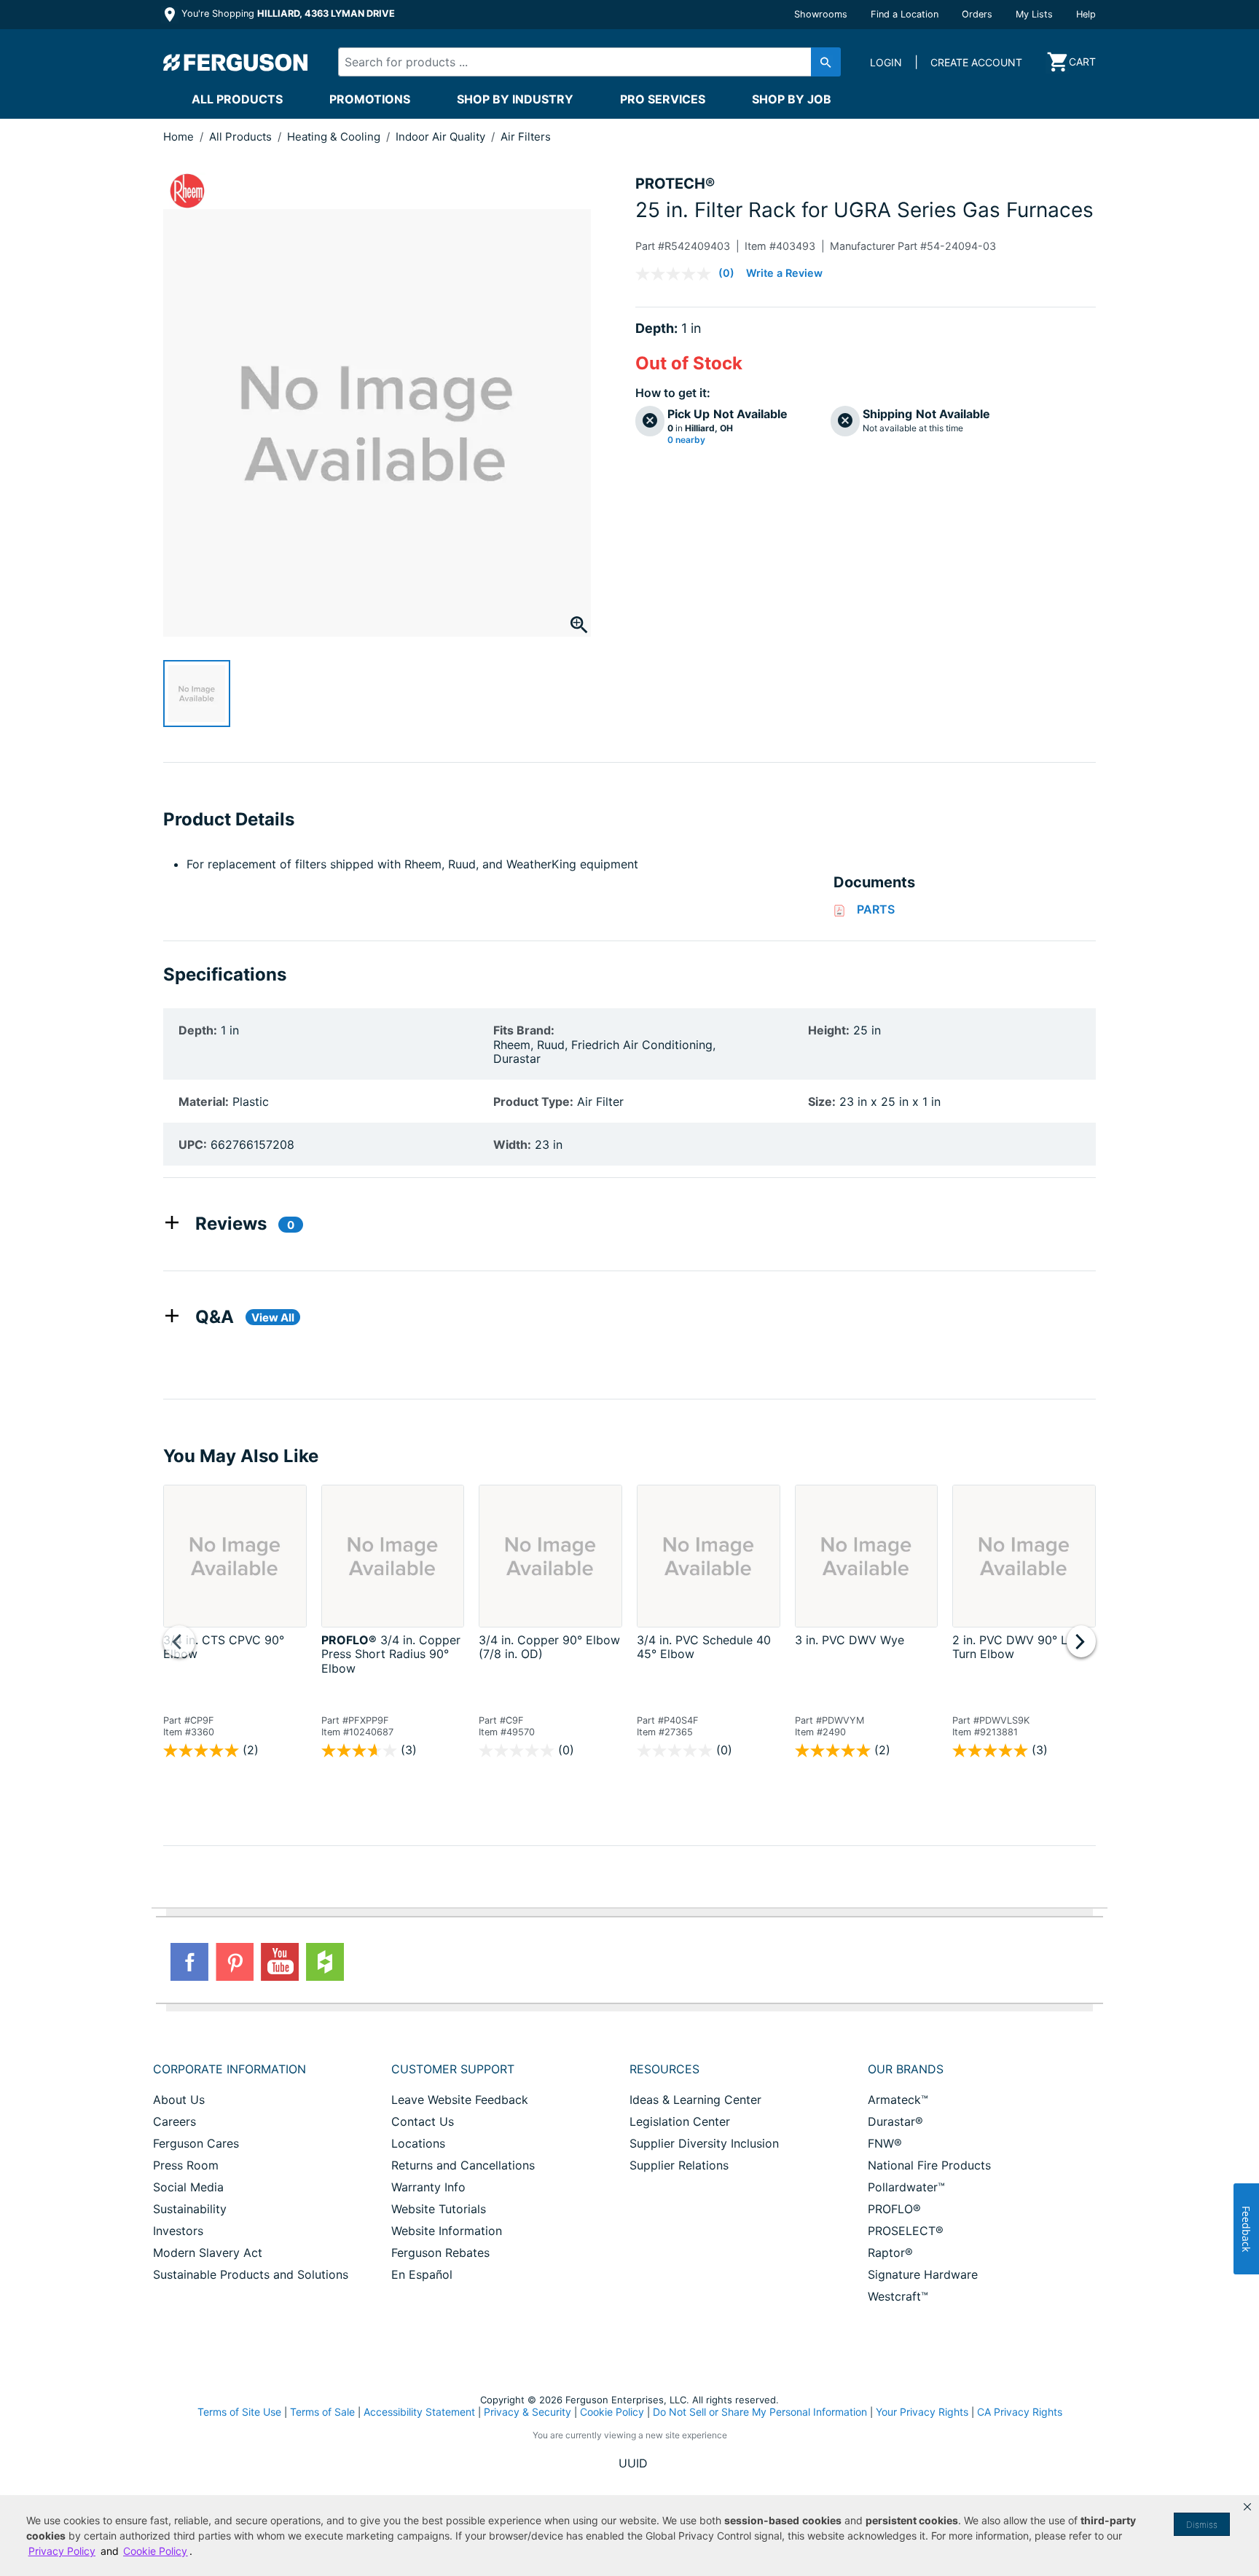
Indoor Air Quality (442, 137)
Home (179, 137)
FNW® (885, 2143)
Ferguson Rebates (440, 2253)
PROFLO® (894, 2209)
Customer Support (453, 2069)
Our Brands (906, 2069)
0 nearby (686, 440)
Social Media (188, 2187)
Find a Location (905, 14)
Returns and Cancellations (463, 2165)
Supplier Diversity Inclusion (704, 2143)
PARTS (876, 909)
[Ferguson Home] (236, 62)
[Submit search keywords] (826, 62)
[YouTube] (280, 1962)
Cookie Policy (612, 2412)
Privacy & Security (527, 2412)
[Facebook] (189, 1962)
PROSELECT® (906, 2231)
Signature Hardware (923, 2274)
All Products (237, 99)
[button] (1247, 2507)
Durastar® (895, 2121)
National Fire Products (929, 2165)
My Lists (1034, 14)
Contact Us (423, 2121)
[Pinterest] (235, 1962)
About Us (179, 2100)
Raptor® (890, 2253)
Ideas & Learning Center (695, 2100)
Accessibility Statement (419, 2412)
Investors (178, 2231)
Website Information (447, 2231)
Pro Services (663, 99)
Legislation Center (680, 2121)
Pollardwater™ (906, 2187)
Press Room (186, 2165)
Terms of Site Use (239, 2412)
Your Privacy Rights (922, 2412)
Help (1086, 14)
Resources (664, 2069)
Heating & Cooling (335, 137)
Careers (174, 2121)
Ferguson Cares (196, 2143)
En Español (422, 2274)
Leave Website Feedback (460, 2100)
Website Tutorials (439, 2209)
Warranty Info (428, 2187)
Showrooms (821, 14)
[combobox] (577, 62)
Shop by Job (792, 99)
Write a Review (784, 273)
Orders (977, 14)
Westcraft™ (898, 2296)
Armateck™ (898, 2100)
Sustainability (190, 2209)
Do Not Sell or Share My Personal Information (760, 2412)
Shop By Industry (515, 99)
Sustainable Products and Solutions (251, 2274)
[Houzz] (325, 1962)
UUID (633, 2463)
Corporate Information (230, 2069)
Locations (418, 2143)
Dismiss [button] (1202, 2525)
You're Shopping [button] (287, 13)
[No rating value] (677, 274)
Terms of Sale (322, 2412)
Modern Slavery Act (208, 2253)
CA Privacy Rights (1020, 2412)
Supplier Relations (679, 2165)
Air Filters (526, 137)
